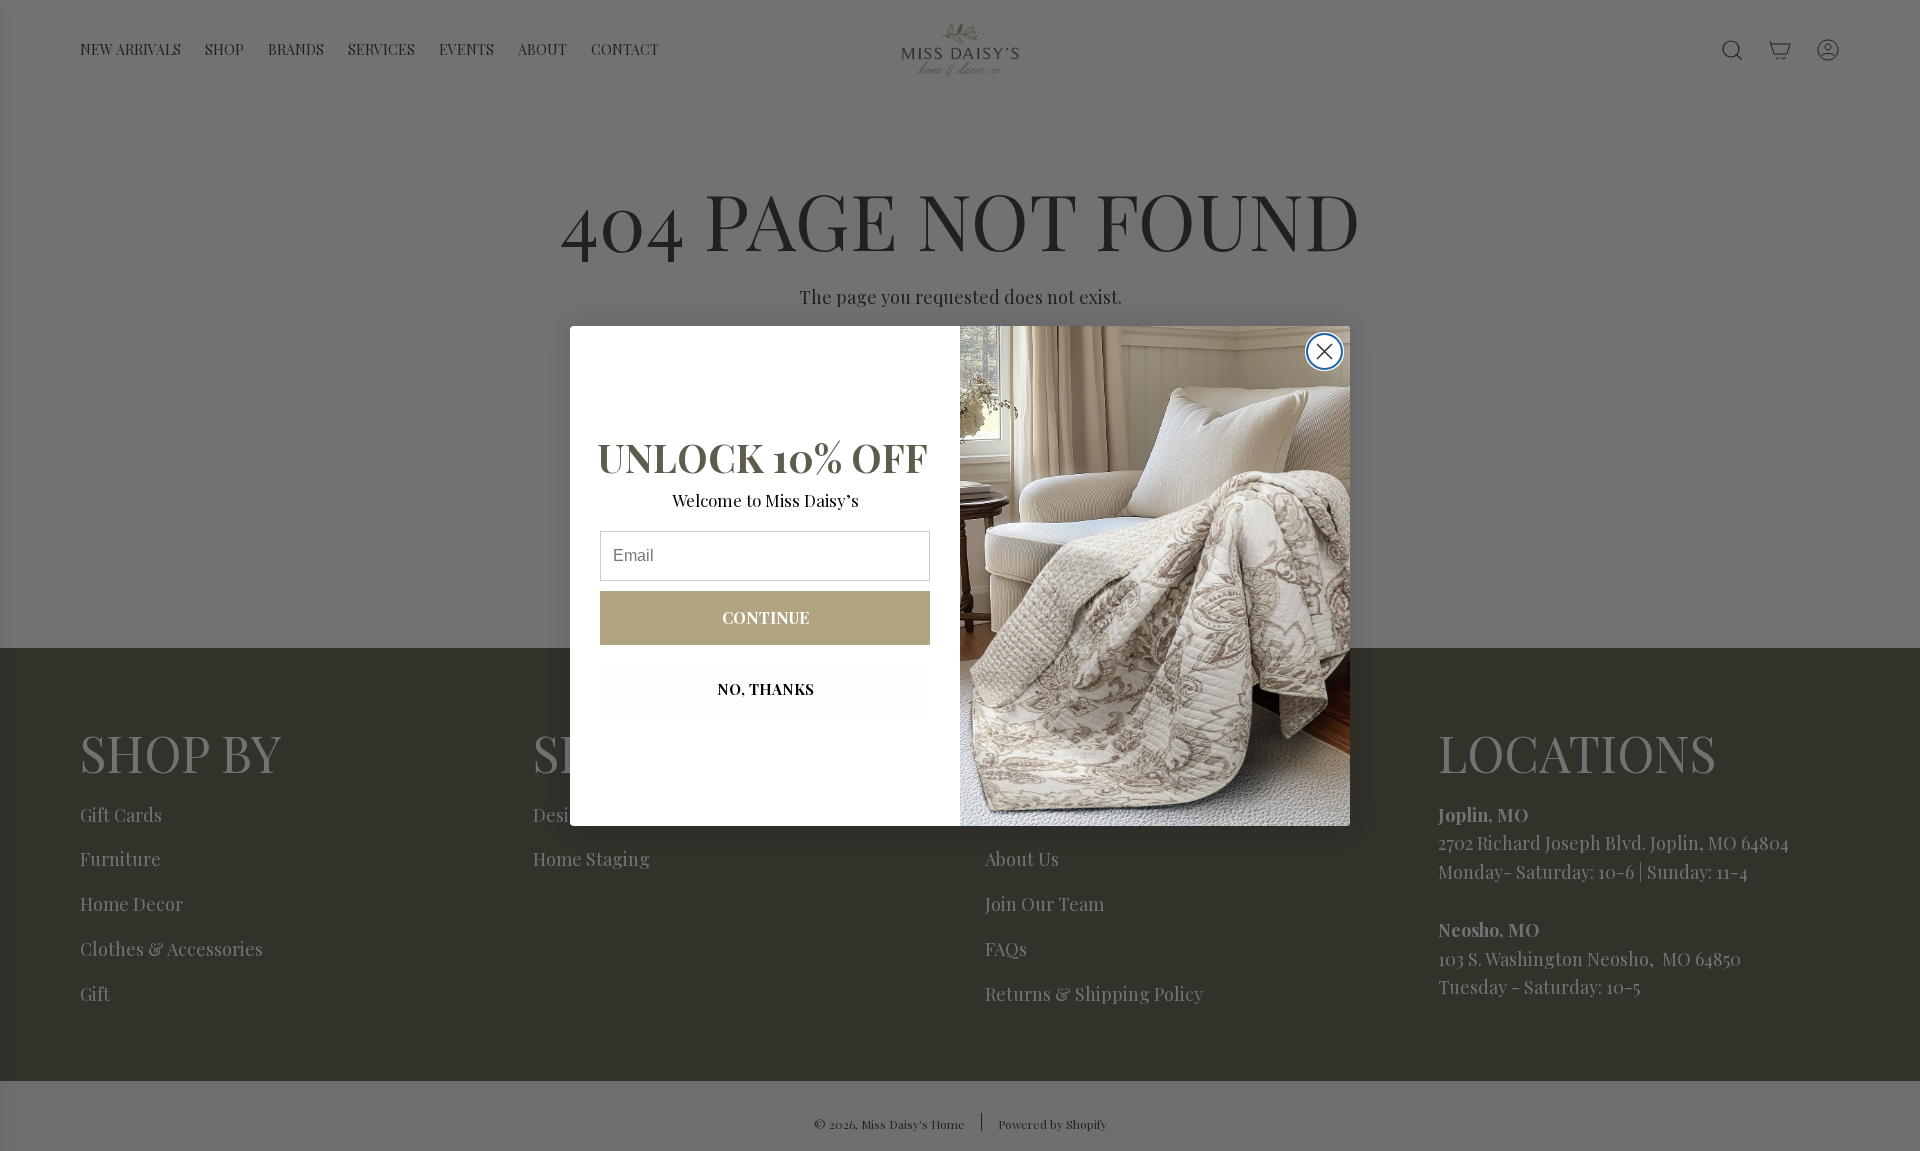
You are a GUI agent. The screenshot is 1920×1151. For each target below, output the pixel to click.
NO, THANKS (765, 689)
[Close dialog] (1324, 351)
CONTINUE (765, 617)
